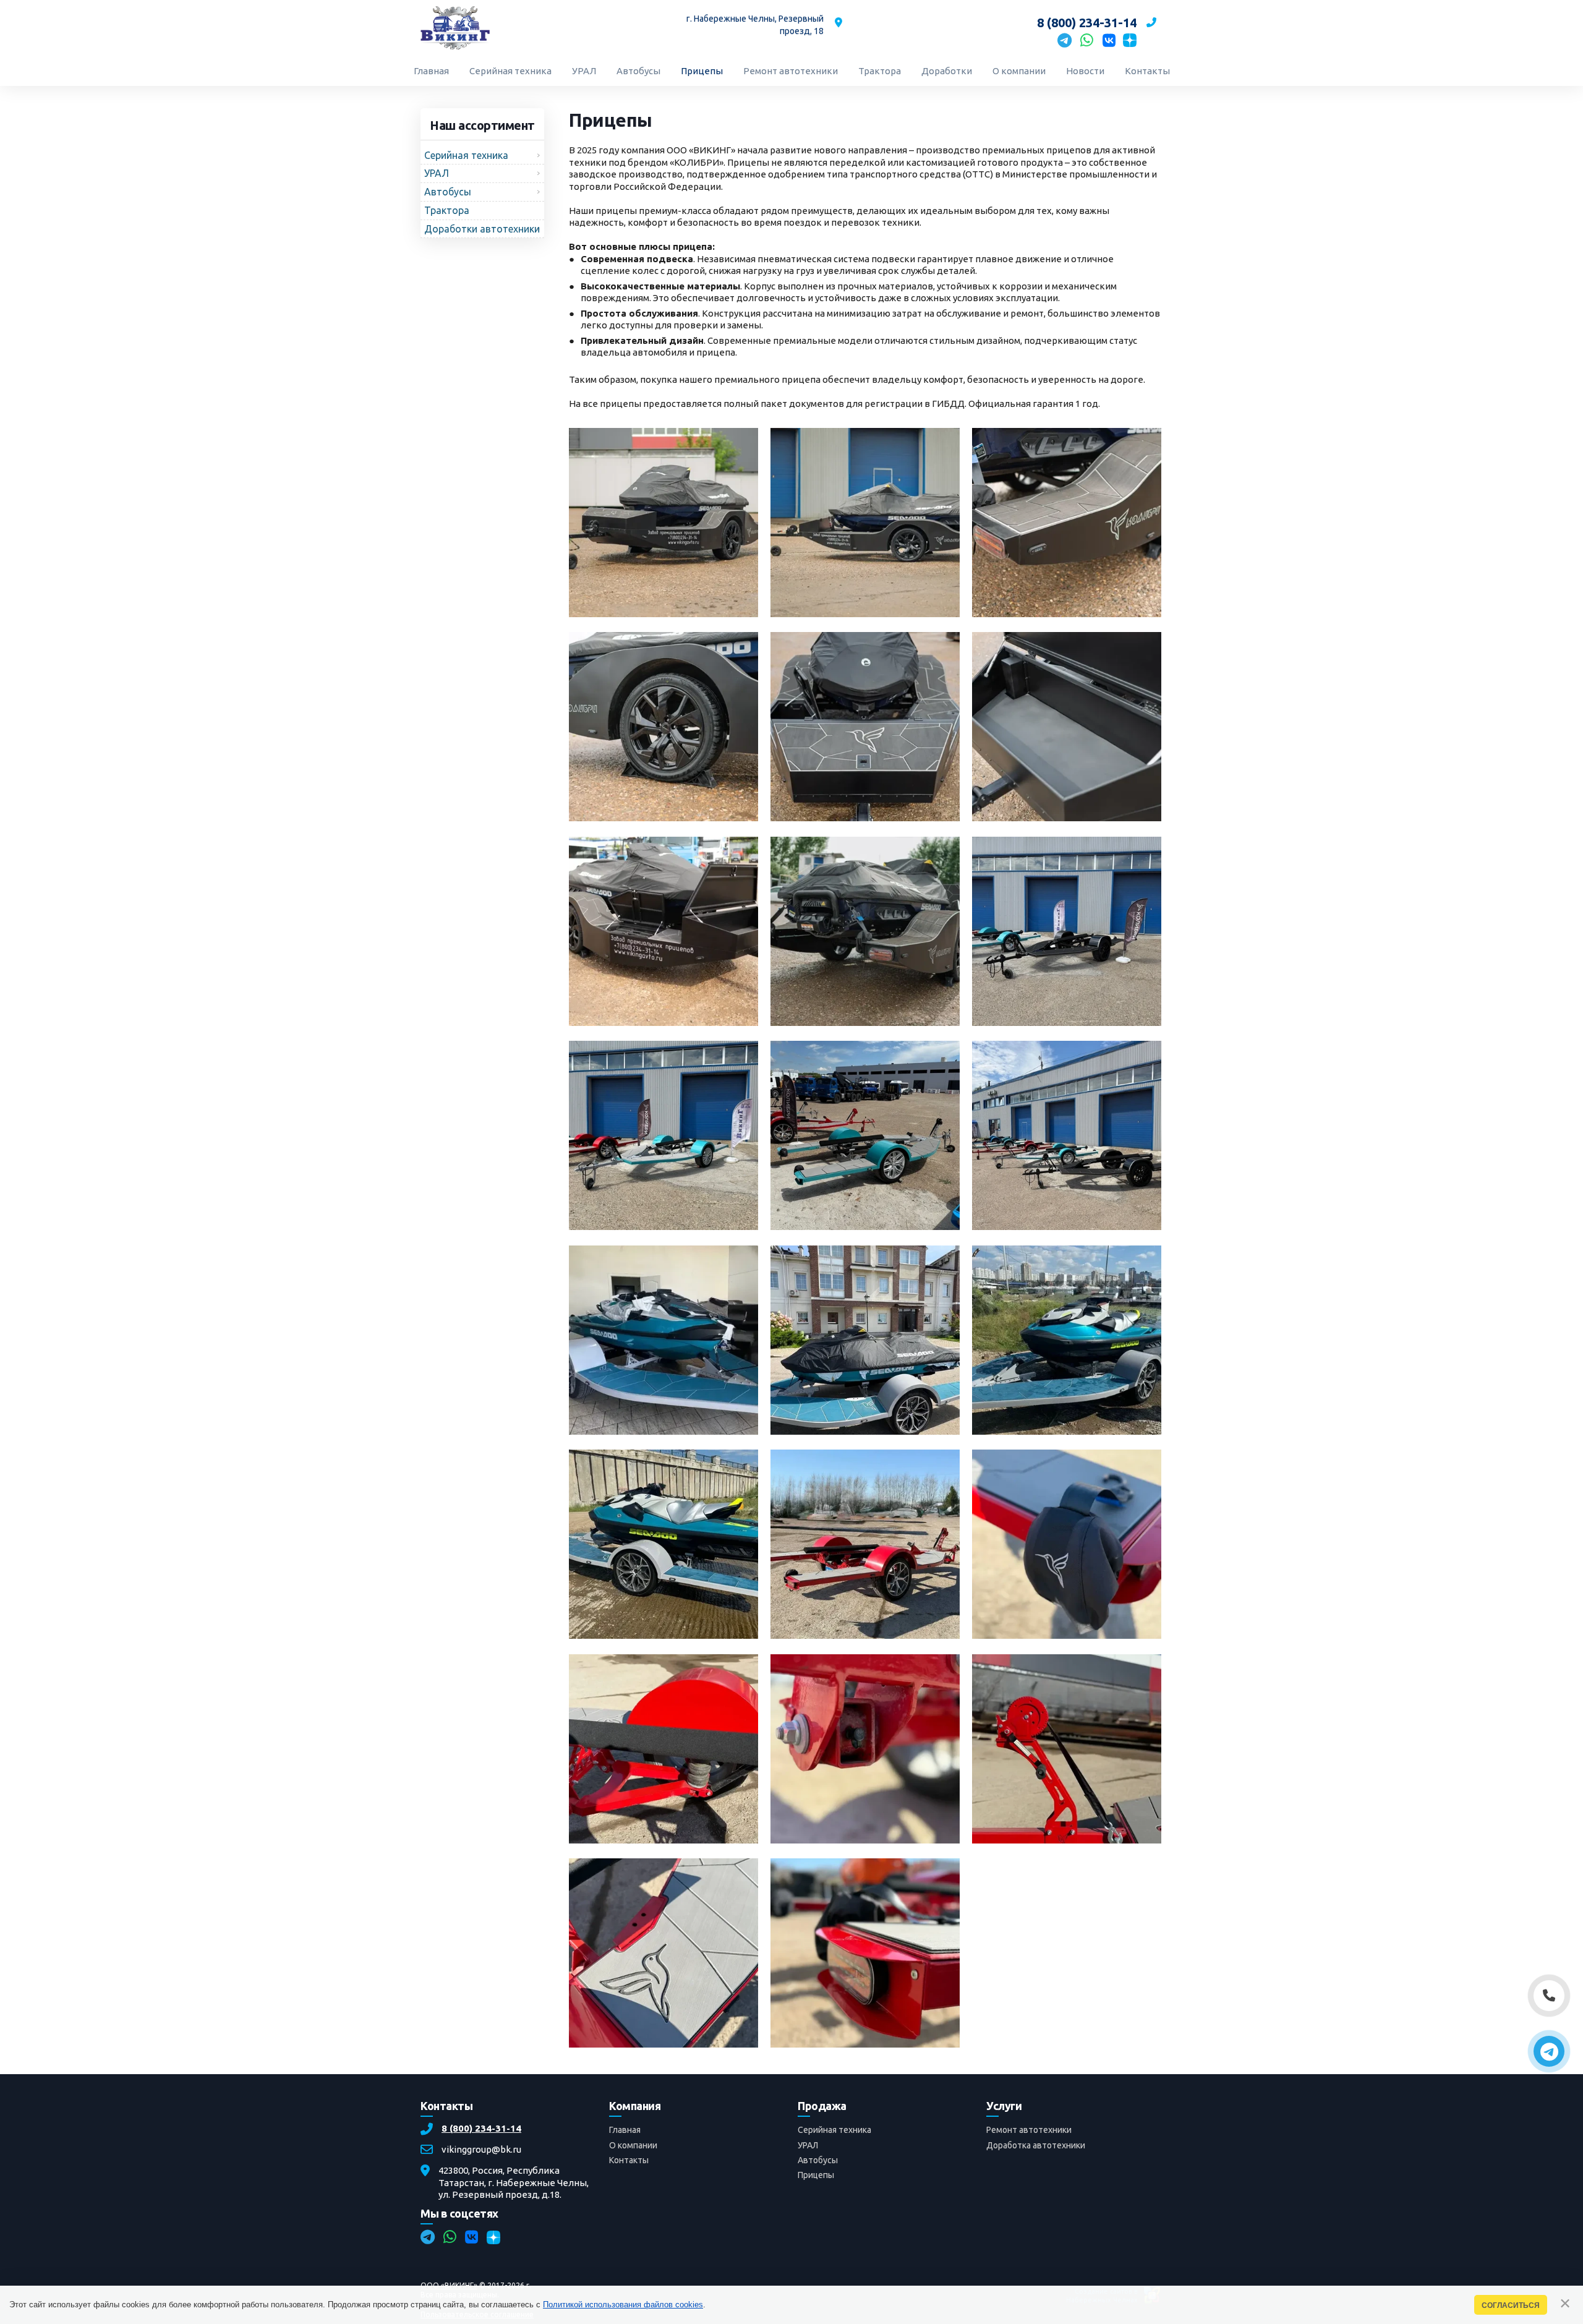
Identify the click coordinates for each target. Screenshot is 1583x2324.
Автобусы (818, 2160)
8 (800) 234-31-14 (481, 2129)
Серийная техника (834, 2130)
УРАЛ (808, 2145)
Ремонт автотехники (1029, 2130)
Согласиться (1511, 2305)
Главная (625, 2130)
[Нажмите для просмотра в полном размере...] (663, 614)
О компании (633, 2145)
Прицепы (816, 2175)
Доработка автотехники (1036, 2145)
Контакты (629, 2160)
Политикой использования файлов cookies (623, 2305)
